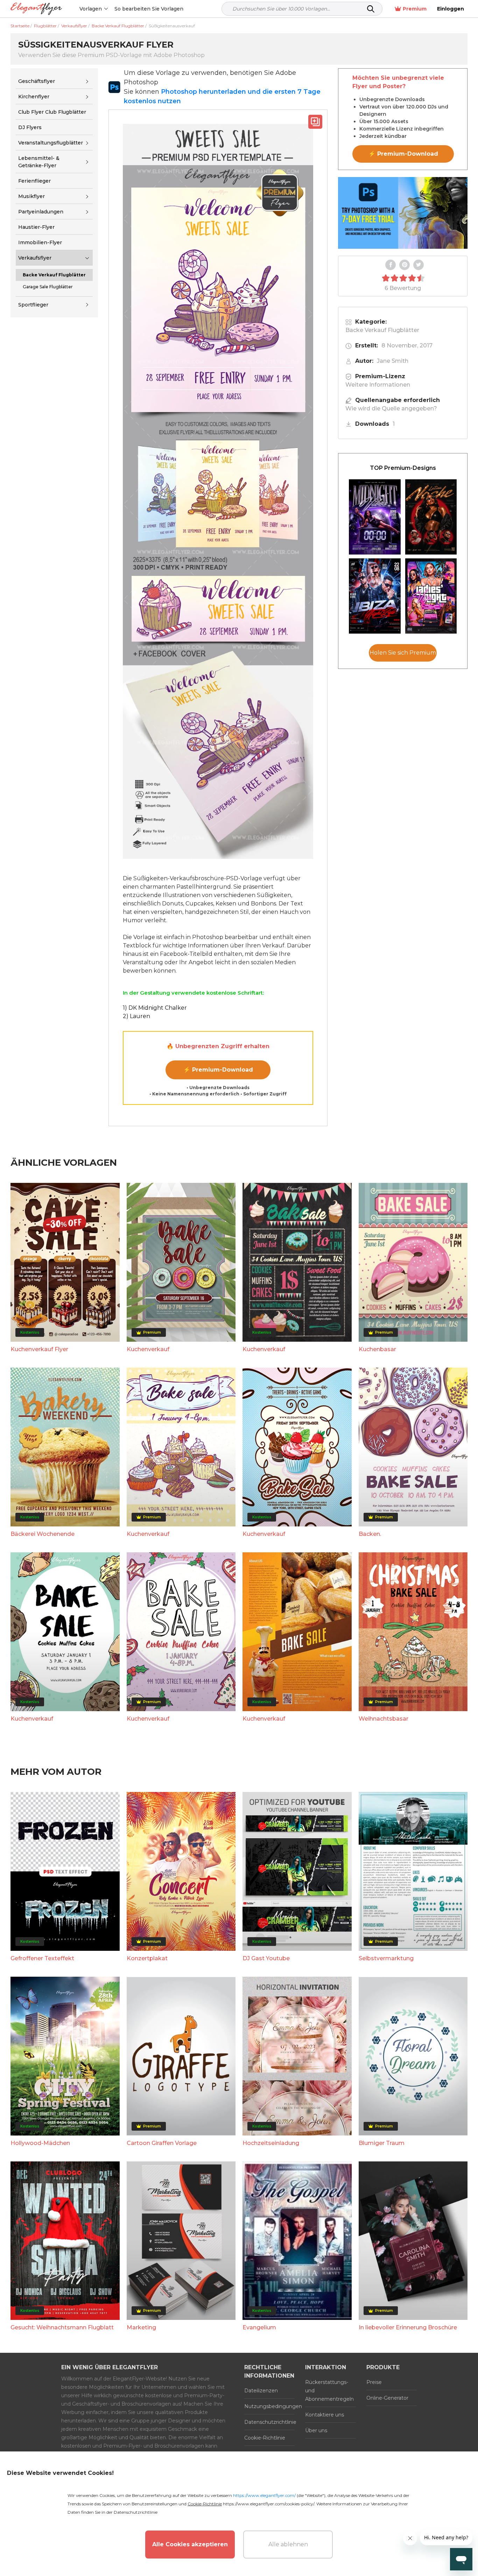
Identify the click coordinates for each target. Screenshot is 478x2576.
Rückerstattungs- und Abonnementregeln (329, 2391)
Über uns (316, 2430)
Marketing (141, 2327)
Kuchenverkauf (148, 1349)
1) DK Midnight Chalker (155, 1008)
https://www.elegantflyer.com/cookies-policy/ (269, 2504)
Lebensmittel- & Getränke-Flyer (39, 162)
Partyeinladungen (41, 212)
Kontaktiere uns (325, 2415)
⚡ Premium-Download (218, 1070)
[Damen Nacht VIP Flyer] (431, 596)
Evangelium (259, 2327)
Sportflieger (33, 305)
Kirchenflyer (34, 97)
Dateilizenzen (261, 2391)
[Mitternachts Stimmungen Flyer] (375, 517)
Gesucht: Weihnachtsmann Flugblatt (62, 2327)
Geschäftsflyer (37, 81)
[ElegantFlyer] (36, 9)
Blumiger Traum (382, 2143)
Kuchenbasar (377, 1349)
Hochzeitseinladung (271, 2143)
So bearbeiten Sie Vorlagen (149, 9)
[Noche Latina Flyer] (431, 517)
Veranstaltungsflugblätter (51, 143)
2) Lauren (136, 1016)
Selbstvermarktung (386, 1958)
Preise (374, 2382)
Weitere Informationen (378, 385)
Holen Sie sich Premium (403, 653)
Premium (415, 9)
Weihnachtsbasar (384, 1719)
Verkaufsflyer (35, 258)
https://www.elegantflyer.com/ (264, 2495)
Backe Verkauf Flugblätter (382, 330)
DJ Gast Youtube (266, 1958)
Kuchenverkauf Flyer (39, 1349)
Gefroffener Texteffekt (42, 1958)
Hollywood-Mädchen (40, 2143)
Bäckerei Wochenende (43, 1534)
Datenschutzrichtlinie (269, 2422)
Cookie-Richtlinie (265, 2438)
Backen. (370, 1534)
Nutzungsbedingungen (269, 2406)
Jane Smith (393, 361)
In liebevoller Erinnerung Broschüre (408, 2327)
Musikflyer (31, 196)
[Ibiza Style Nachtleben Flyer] (375, 596)
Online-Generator (387, 2398)
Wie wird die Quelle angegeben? (391, 408)
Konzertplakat (147, 1958)
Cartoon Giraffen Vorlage (162, 2143)
